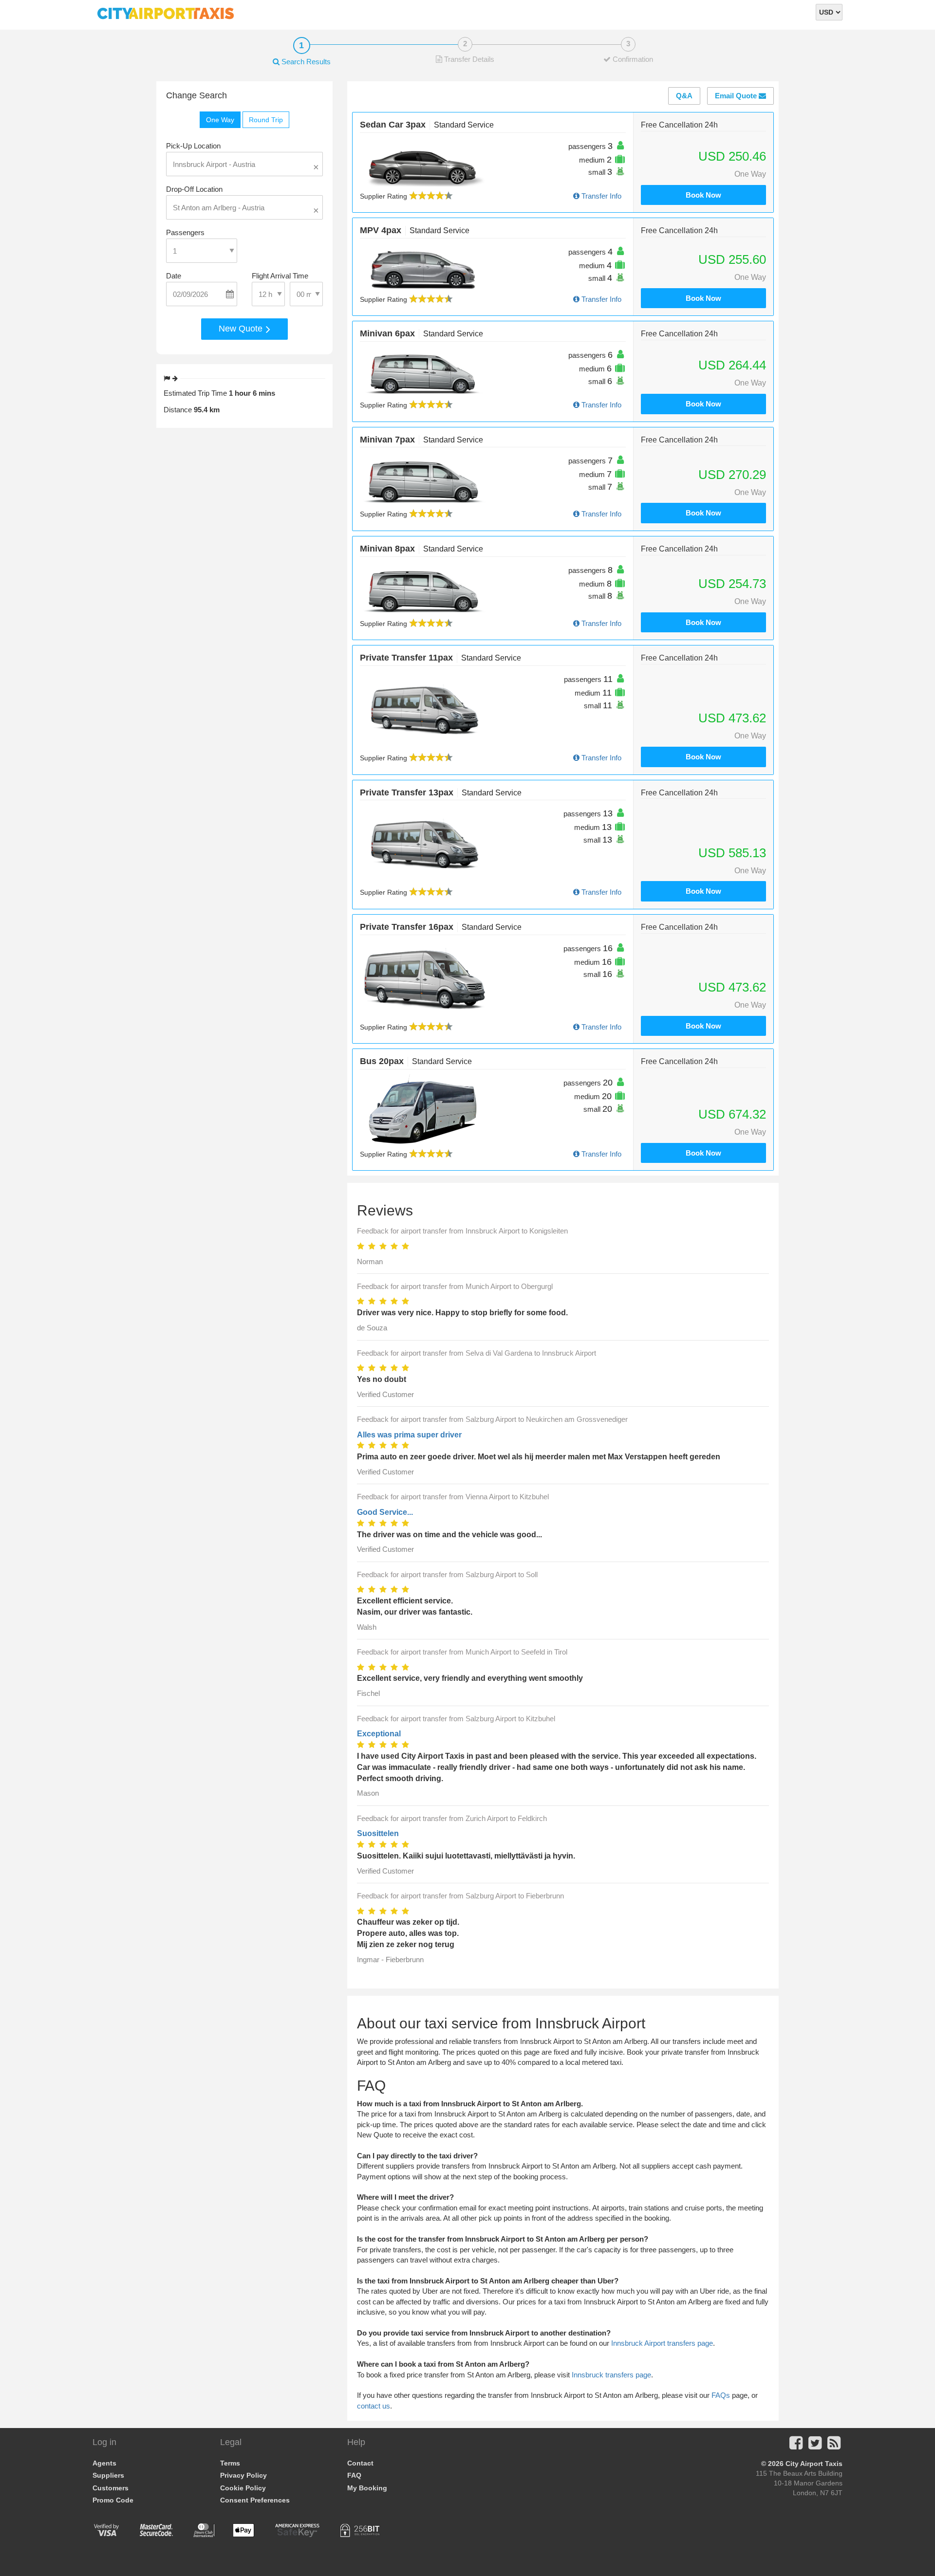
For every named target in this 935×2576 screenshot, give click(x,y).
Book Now (703, 195)
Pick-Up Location (193, 146)
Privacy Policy (243, 2475)
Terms (230, 2463)
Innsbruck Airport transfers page (662, 2343)
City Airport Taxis (814, 2464)
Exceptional (379, 1734)
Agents (104, 2463)
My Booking (367, 2488)
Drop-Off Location (194, 189)
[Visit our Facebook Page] (796, 2446)
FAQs (721, 2395)
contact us (374, 2406)
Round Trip (266, 120)
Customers (111, 2488)
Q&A (684, 96)
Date (174, 276)
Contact (360, 2463)
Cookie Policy (243, 2488)
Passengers (185, 232)
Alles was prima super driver (409, 1435)
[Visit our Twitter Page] (815, 2446)
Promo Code (113, 2500)
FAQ (354, 2475)
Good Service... (385, 1512)
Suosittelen (378, 1833)
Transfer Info (600, 196)
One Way (220, 120)
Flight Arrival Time (280, 276)
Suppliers (108, 2475)
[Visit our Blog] (834, 2446)
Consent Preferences (255, 2500)
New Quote (242, 329)
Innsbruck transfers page (611, 2375)
